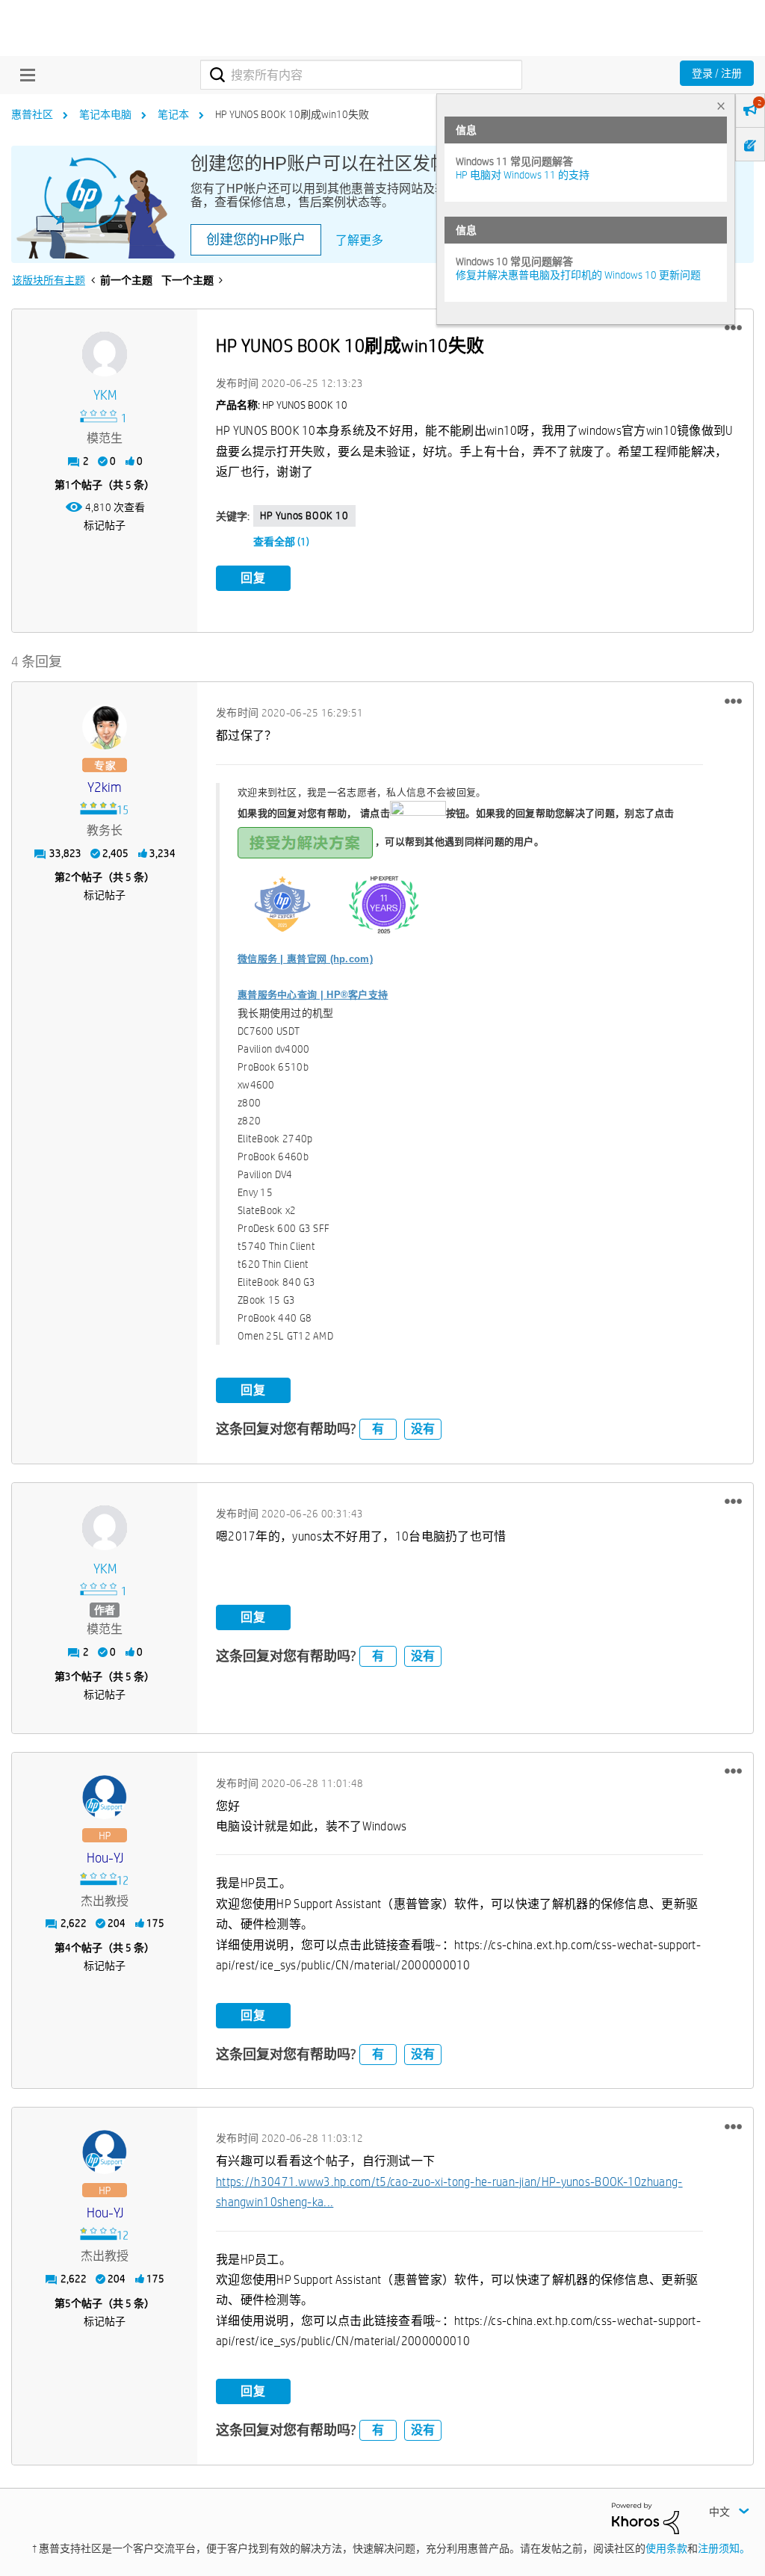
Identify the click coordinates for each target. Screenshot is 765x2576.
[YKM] (105, 354)
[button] (733, 328)
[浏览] (24, 75)
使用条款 (666, 2548)
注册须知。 (724, 2548)
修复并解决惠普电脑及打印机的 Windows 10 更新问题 (578, 275)
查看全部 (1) (281, 542)
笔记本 (173, 114)
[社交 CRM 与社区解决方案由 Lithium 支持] (645, 2517)
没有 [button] (423, 1429)
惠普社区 (32, 114)
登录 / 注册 (717, 73)
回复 (253, 578)
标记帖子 (105, 525)
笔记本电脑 (105, 114)
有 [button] (378, 1429)
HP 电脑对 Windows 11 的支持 (523, 175)
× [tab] (721, 106)
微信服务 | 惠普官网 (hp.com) (305, 959)
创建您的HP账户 (256, 240)
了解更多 (359, 240)
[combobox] (361, 75)
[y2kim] (105, 727)
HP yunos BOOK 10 (304, 515)
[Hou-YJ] (105, 1798)
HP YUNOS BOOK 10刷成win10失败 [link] (292, 114)
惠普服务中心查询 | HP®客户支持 (313, 995)
